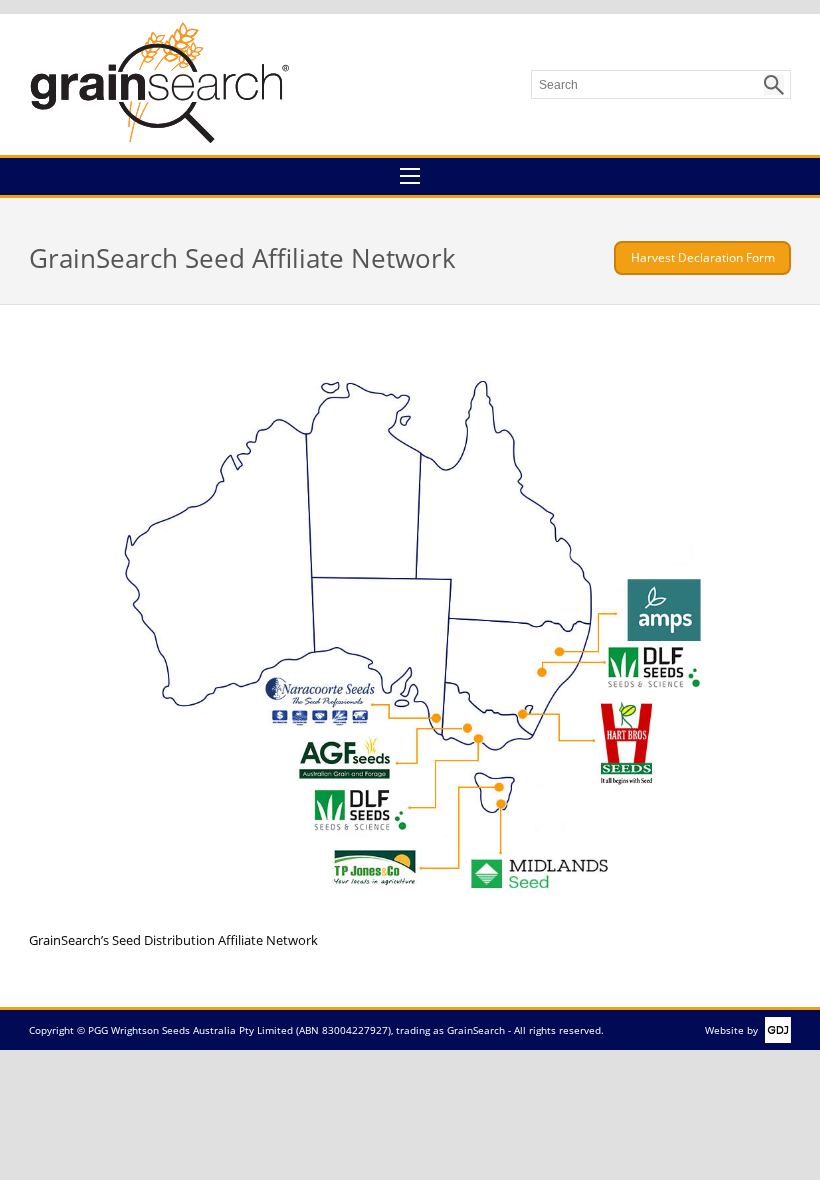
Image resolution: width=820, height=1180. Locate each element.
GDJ (774, 1030)
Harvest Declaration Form (703, 257)
